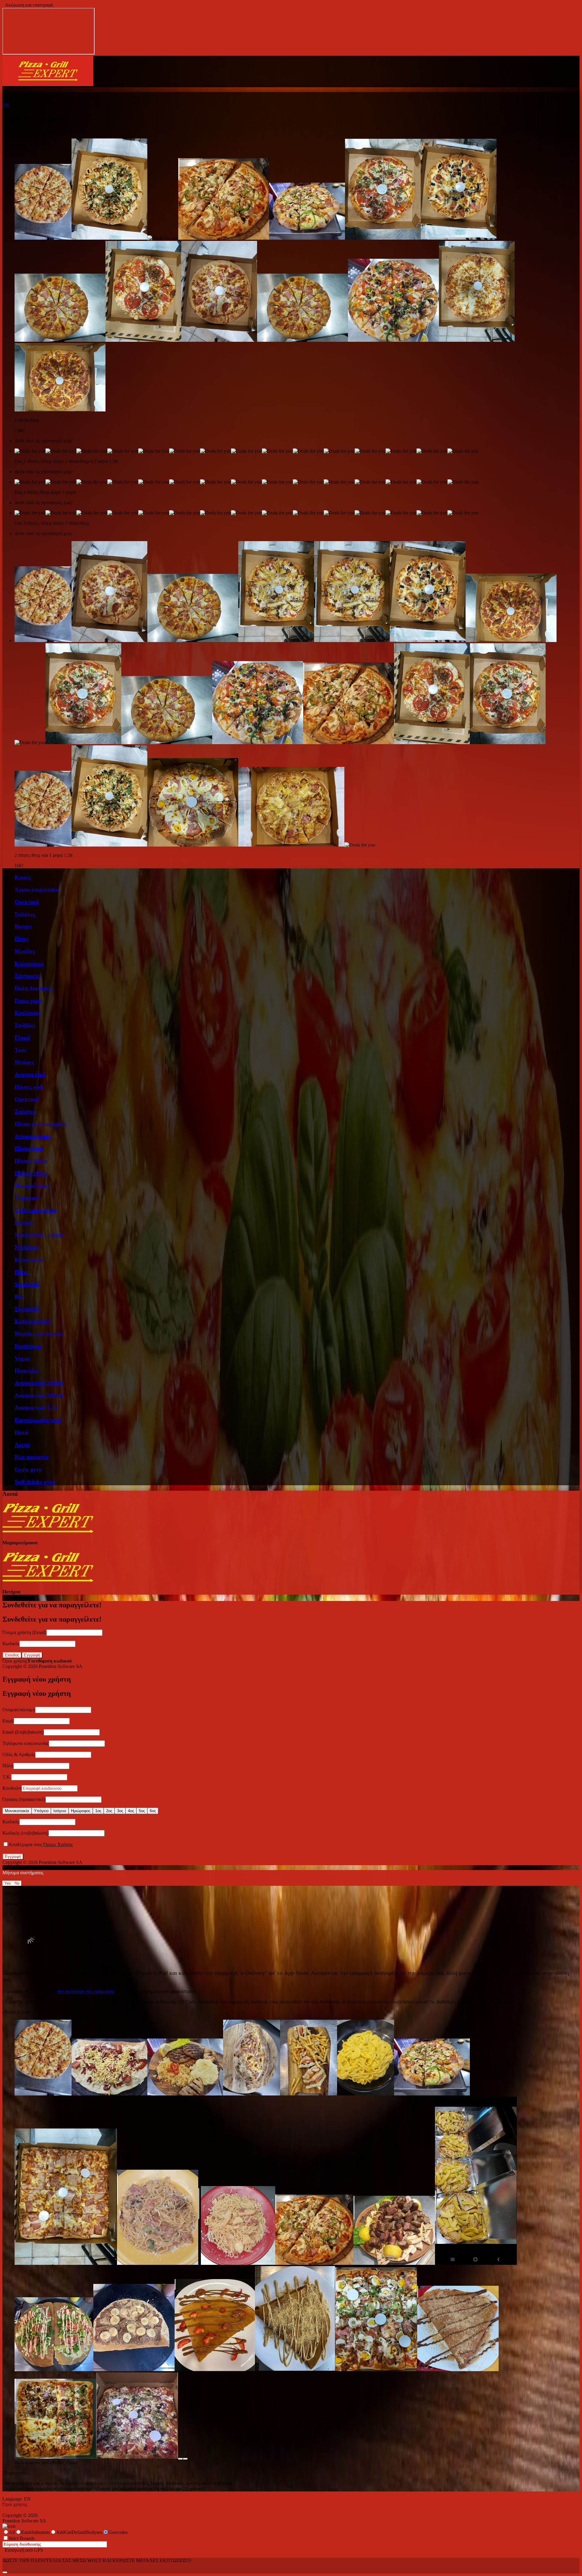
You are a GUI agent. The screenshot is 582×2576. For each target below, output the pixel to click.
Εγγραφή (32, 1655)
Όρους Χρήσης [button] (58, 1844)
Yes (8, 1883)
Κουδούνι (12, 1788)
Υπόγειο (41, 1811)
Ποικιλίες (27, 1371)
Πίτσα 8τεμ (29, 1148)
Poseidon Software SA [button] (61, 1666)
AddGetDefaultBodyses (79, 2532)
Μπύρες (24, 1062)
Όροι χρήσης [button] (15, 1661)
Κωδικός (11, 1644)
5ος (142, 1811)
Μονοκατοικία (17, 1811)
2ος (109, 1811)
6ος (153, 1811)
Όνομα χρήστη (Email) (24, 1632)
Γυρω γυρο (28, 1001)
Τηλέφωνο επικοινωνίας (26, 1743)
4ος (131, 1811)
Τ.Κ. (7, 1777)
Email (8, 1721)
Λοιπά (22, 1445)
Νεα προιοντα (32, 1457)
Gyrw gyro (28, 1469)
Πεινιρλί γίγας (32, 1186)
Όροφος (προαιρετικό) (24, 1799)
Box (20, 1297)
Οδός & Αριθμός (19, 1754)
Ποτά (21, 1432)
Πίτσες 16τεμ (31, 1173)
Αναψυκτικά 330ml (38, 1383)
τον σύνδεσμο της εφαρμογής (86, 1991)
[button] (48, 84)
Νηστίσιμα (28, 1346)
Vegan (22, 1358)
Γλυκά (22, 1038)
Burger (23, 926)
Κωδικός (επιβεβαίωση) (25, 1833)
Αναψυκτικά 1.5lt (36, 1408)
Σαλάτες (25, 914)
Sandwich (27, 1284)
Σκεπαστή (27, 1309)
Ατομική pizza (33, 1136)
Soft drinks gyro (35, 1482)
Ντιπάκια (26, 1247)
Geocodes (118, 2532)
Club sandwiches (35, 1210)
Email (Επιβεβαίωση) (23, 1732)
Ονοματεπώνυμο (19, 1710)
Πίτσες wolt (29, 1087)
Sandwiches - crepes (39, 1235)
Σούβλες (25, 1025)
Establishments (35, 2532)
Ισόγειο (60, 1811)
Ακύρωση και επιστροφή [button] (28, 5)
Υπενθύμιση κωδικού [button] (49, 1661)
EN (6, 105)
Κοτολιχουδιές (33, 1321)
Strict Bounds (22, 2538)
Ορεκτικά (27, 902)
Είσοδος (12, 1655)
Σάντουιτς (27, 976)
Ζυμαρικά (27, 1198)
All (12, 2532)
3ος (120, 1811)
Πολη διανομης (33, 988)
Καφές (23, 877)
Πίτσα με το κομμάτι (41, 1124)
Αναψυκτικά (30, 1075)
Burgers (24, 1223)
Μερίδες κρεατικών (39, 1334)
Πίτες (22, 939)
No (17, 1883)
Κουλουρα (27, 1013)
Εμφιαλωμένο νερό (38, 1420)
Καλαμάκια (29, 964)
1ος (98, 1811)
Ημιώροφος (81, 1811)
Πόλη (8, 1766)
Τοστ (21, 1050)
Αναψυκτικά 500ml (38, 1395)
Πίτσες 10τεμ (31, 1161)
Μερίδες (25, 951)
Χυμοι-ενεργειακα (37, 889)
